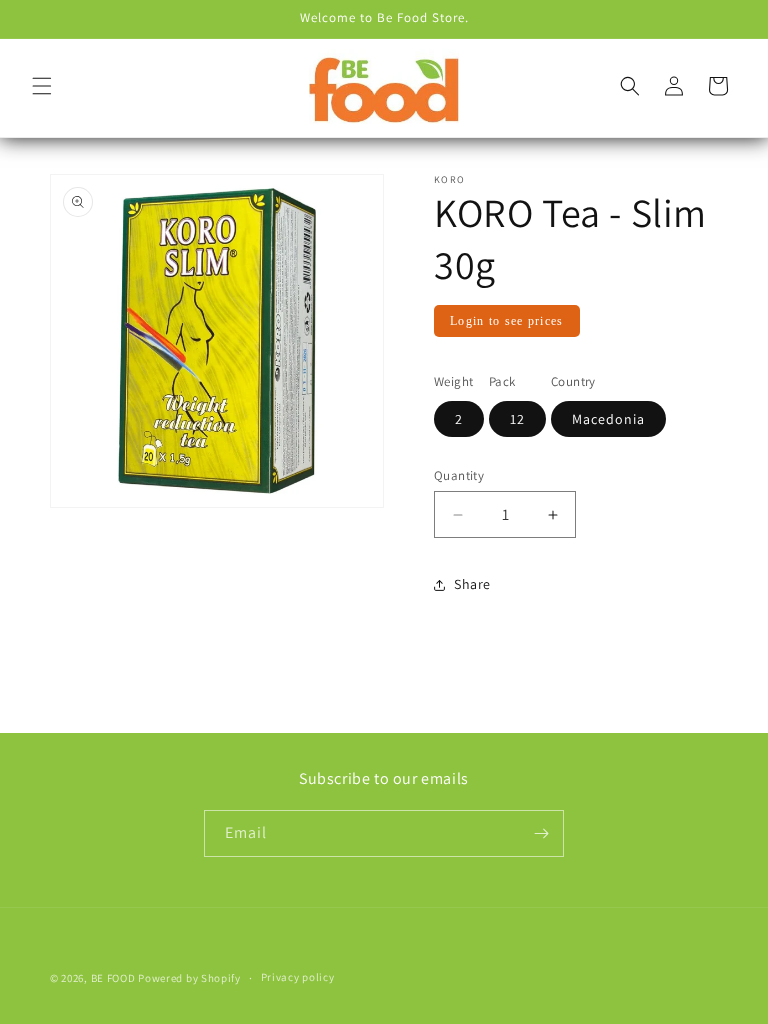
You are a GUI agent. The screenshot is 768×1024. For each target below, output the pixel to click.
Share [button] (472, 584)
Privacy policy (298, 977)
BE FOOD (113, 978)
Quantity (459, 475)
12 (517, 419)
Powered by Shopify (189, 978)
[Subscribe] (541, 833)
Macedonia (608, 419)
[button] (42, 86)
